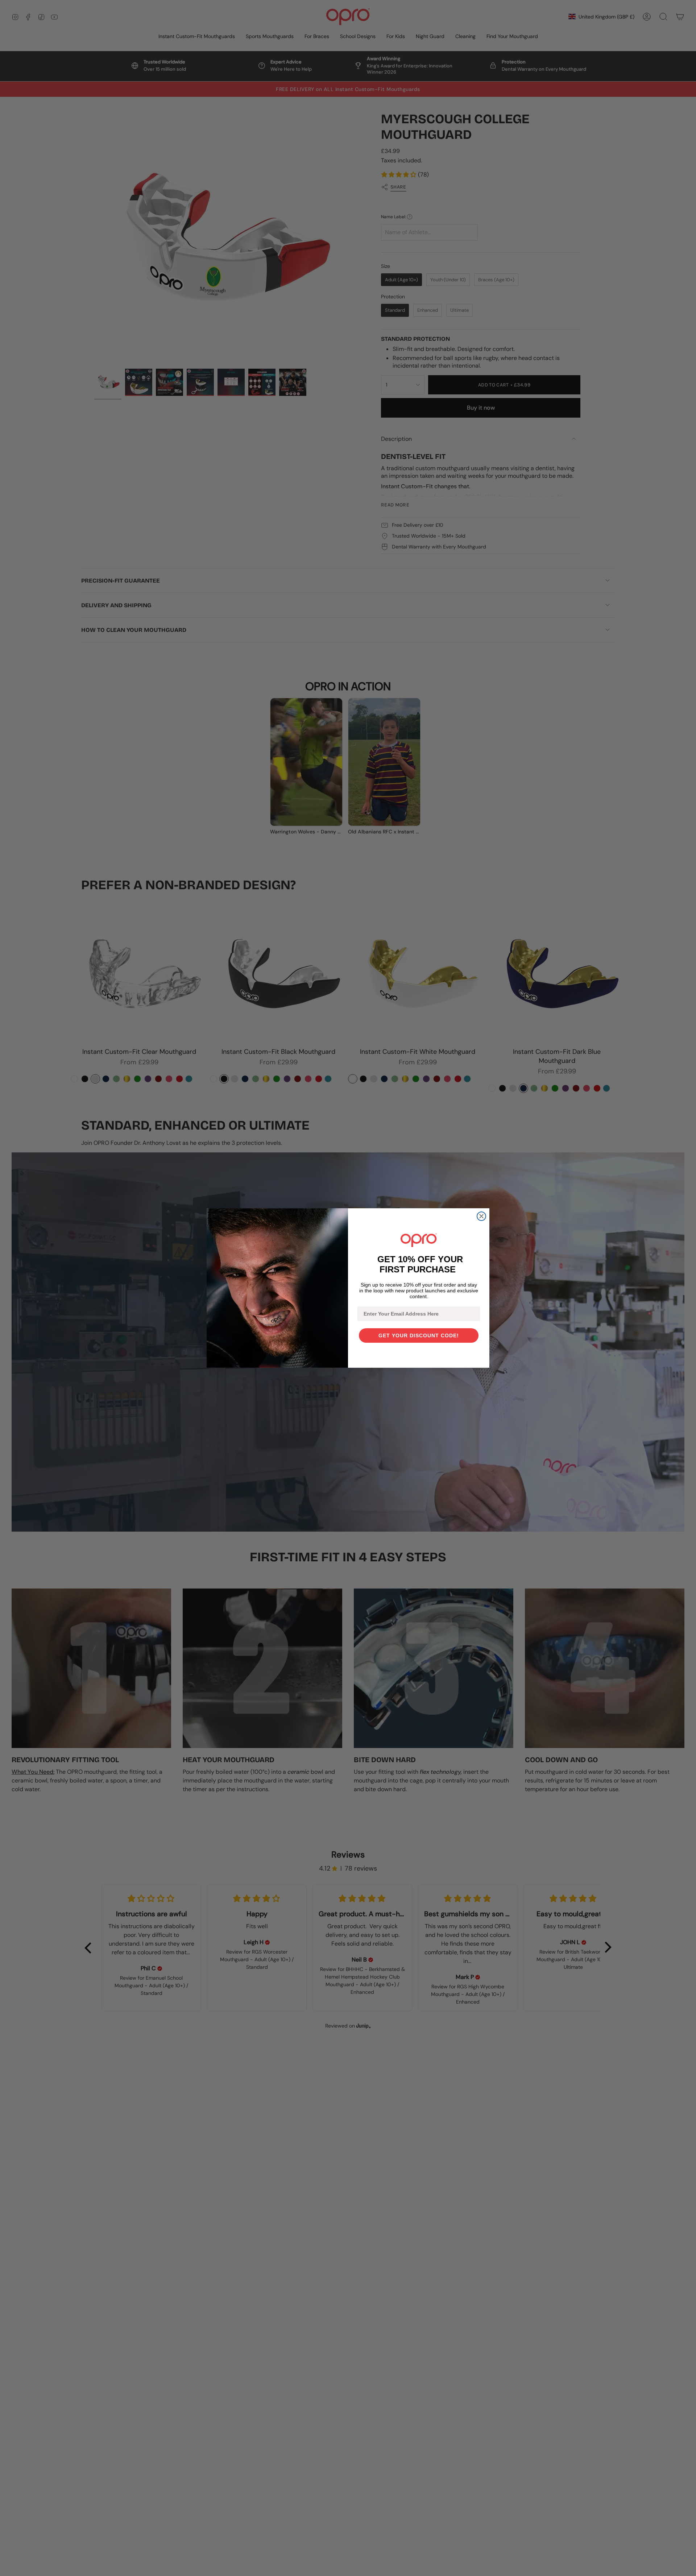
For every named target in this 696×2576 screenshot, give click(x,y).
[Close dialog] (481, 1216)
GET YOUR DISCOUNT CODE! (419, 1335)
